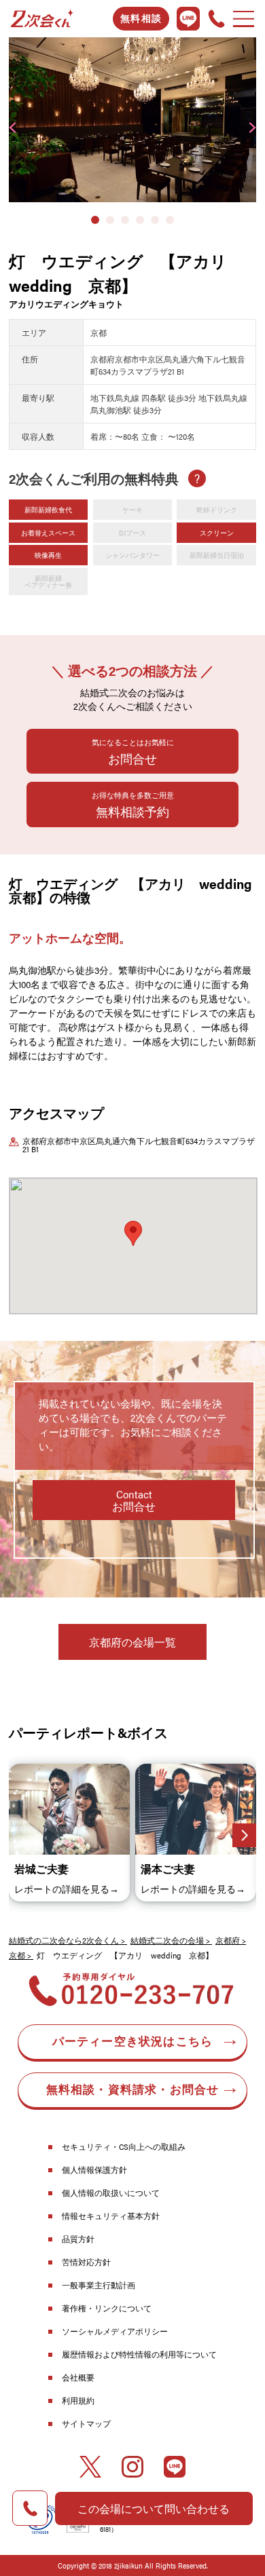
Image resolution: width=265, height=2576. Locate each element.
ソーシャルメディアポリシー (115, 2331)
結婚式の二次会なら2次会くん (64, 1940)
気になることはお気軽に (133, 752)
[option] (132, 120)
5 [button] (155, 220)
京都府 (228, 1940)
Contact (134, 1500)
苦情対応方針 (86, 2262)
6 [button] (170, 220)
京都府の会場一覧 (132, 1642)
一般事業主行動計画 (99, 2285)
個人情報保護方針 (94, 2170)
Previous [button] (13, 128)
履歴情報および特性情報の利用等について (139, 2354)
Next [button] (252, 128)
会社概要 (78, 2377)
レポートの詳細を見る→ (67, 1889)
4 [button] (140, 220)
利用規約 (78, 2400)
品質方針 (78, 2239)
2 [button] (110, 220)
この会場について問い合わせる (154, 2508)
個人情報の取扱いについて (111, 2193)
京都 (17, 1955)
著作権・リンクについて (107, 2308)
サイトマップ (86, 2423)
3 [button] (125, 220)
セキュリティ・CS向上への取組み (124, 2146)
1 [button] (95, 220)
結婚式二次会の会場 (167, 1940)
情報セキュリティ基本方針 (111, 2216)
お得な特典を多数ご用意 (133, 805)
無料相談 (141, 19)
